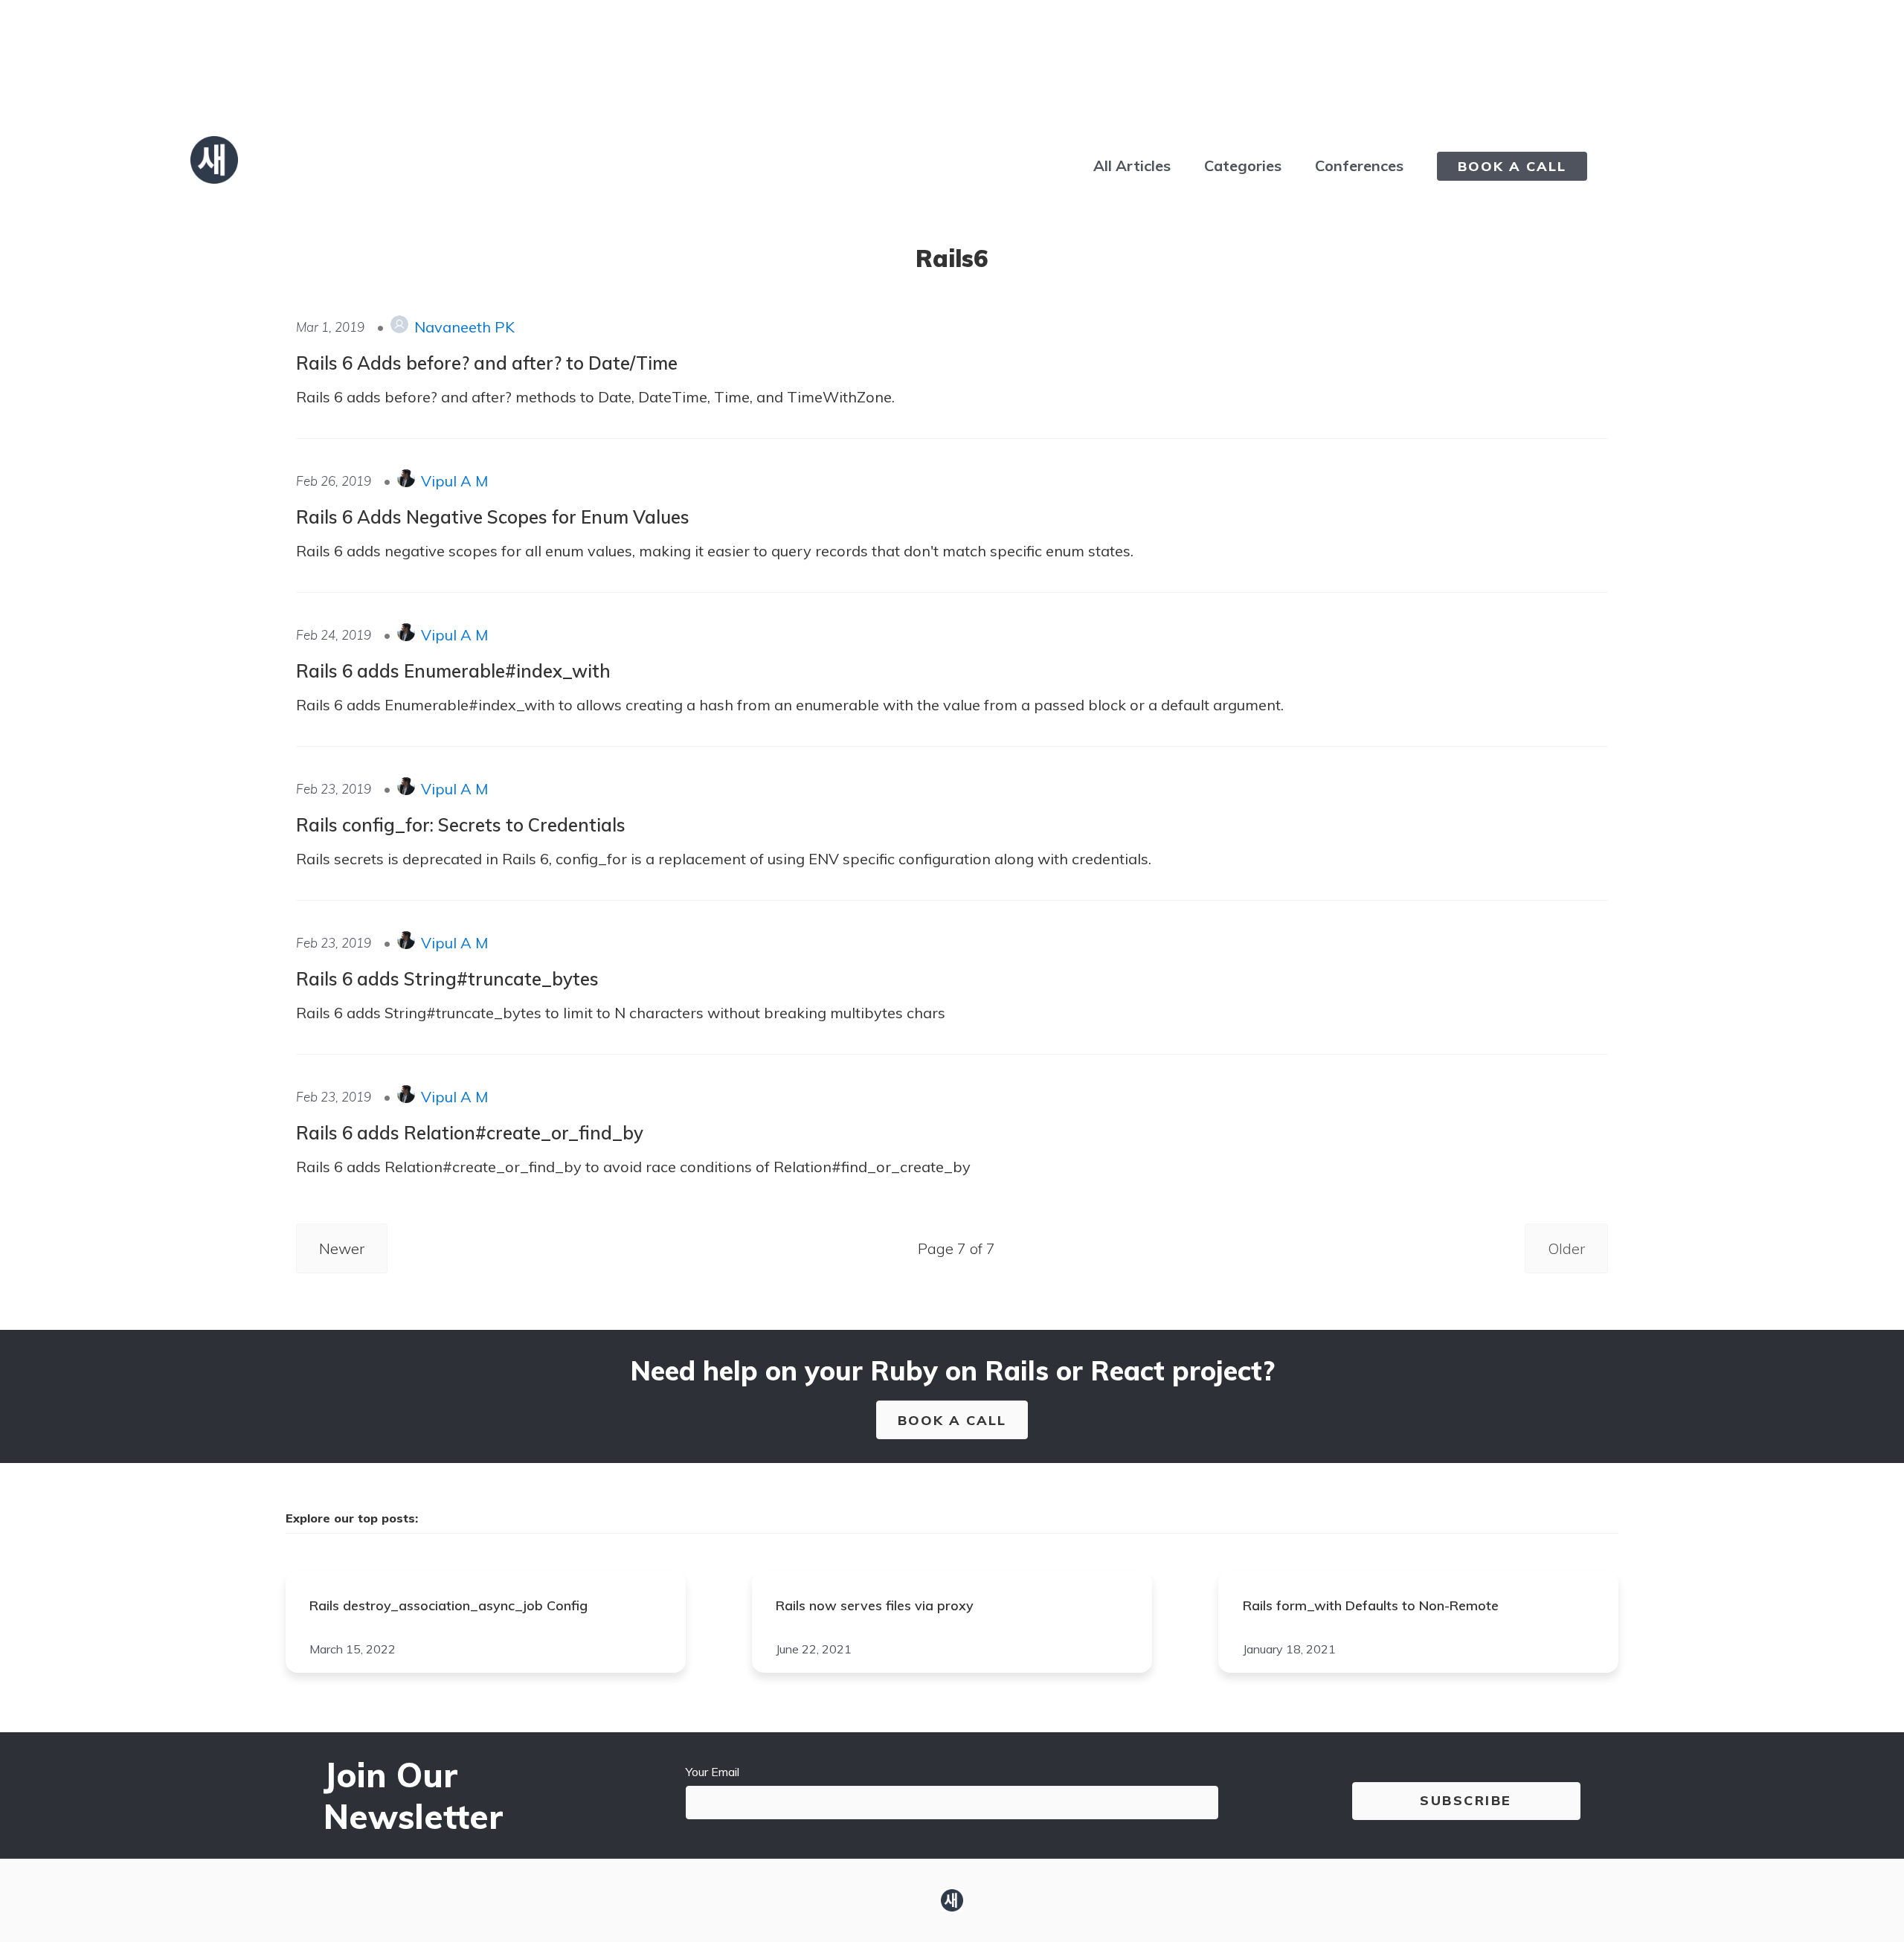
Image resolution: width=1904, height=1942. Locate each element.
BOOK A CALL (1512, 166)
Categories (1243, 165)
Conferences (1359, 165)
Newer (342, 1248)
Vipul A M (454, 481)
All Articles (1132, 165)
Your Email (713, 1772)
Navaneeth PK (464, 327)
